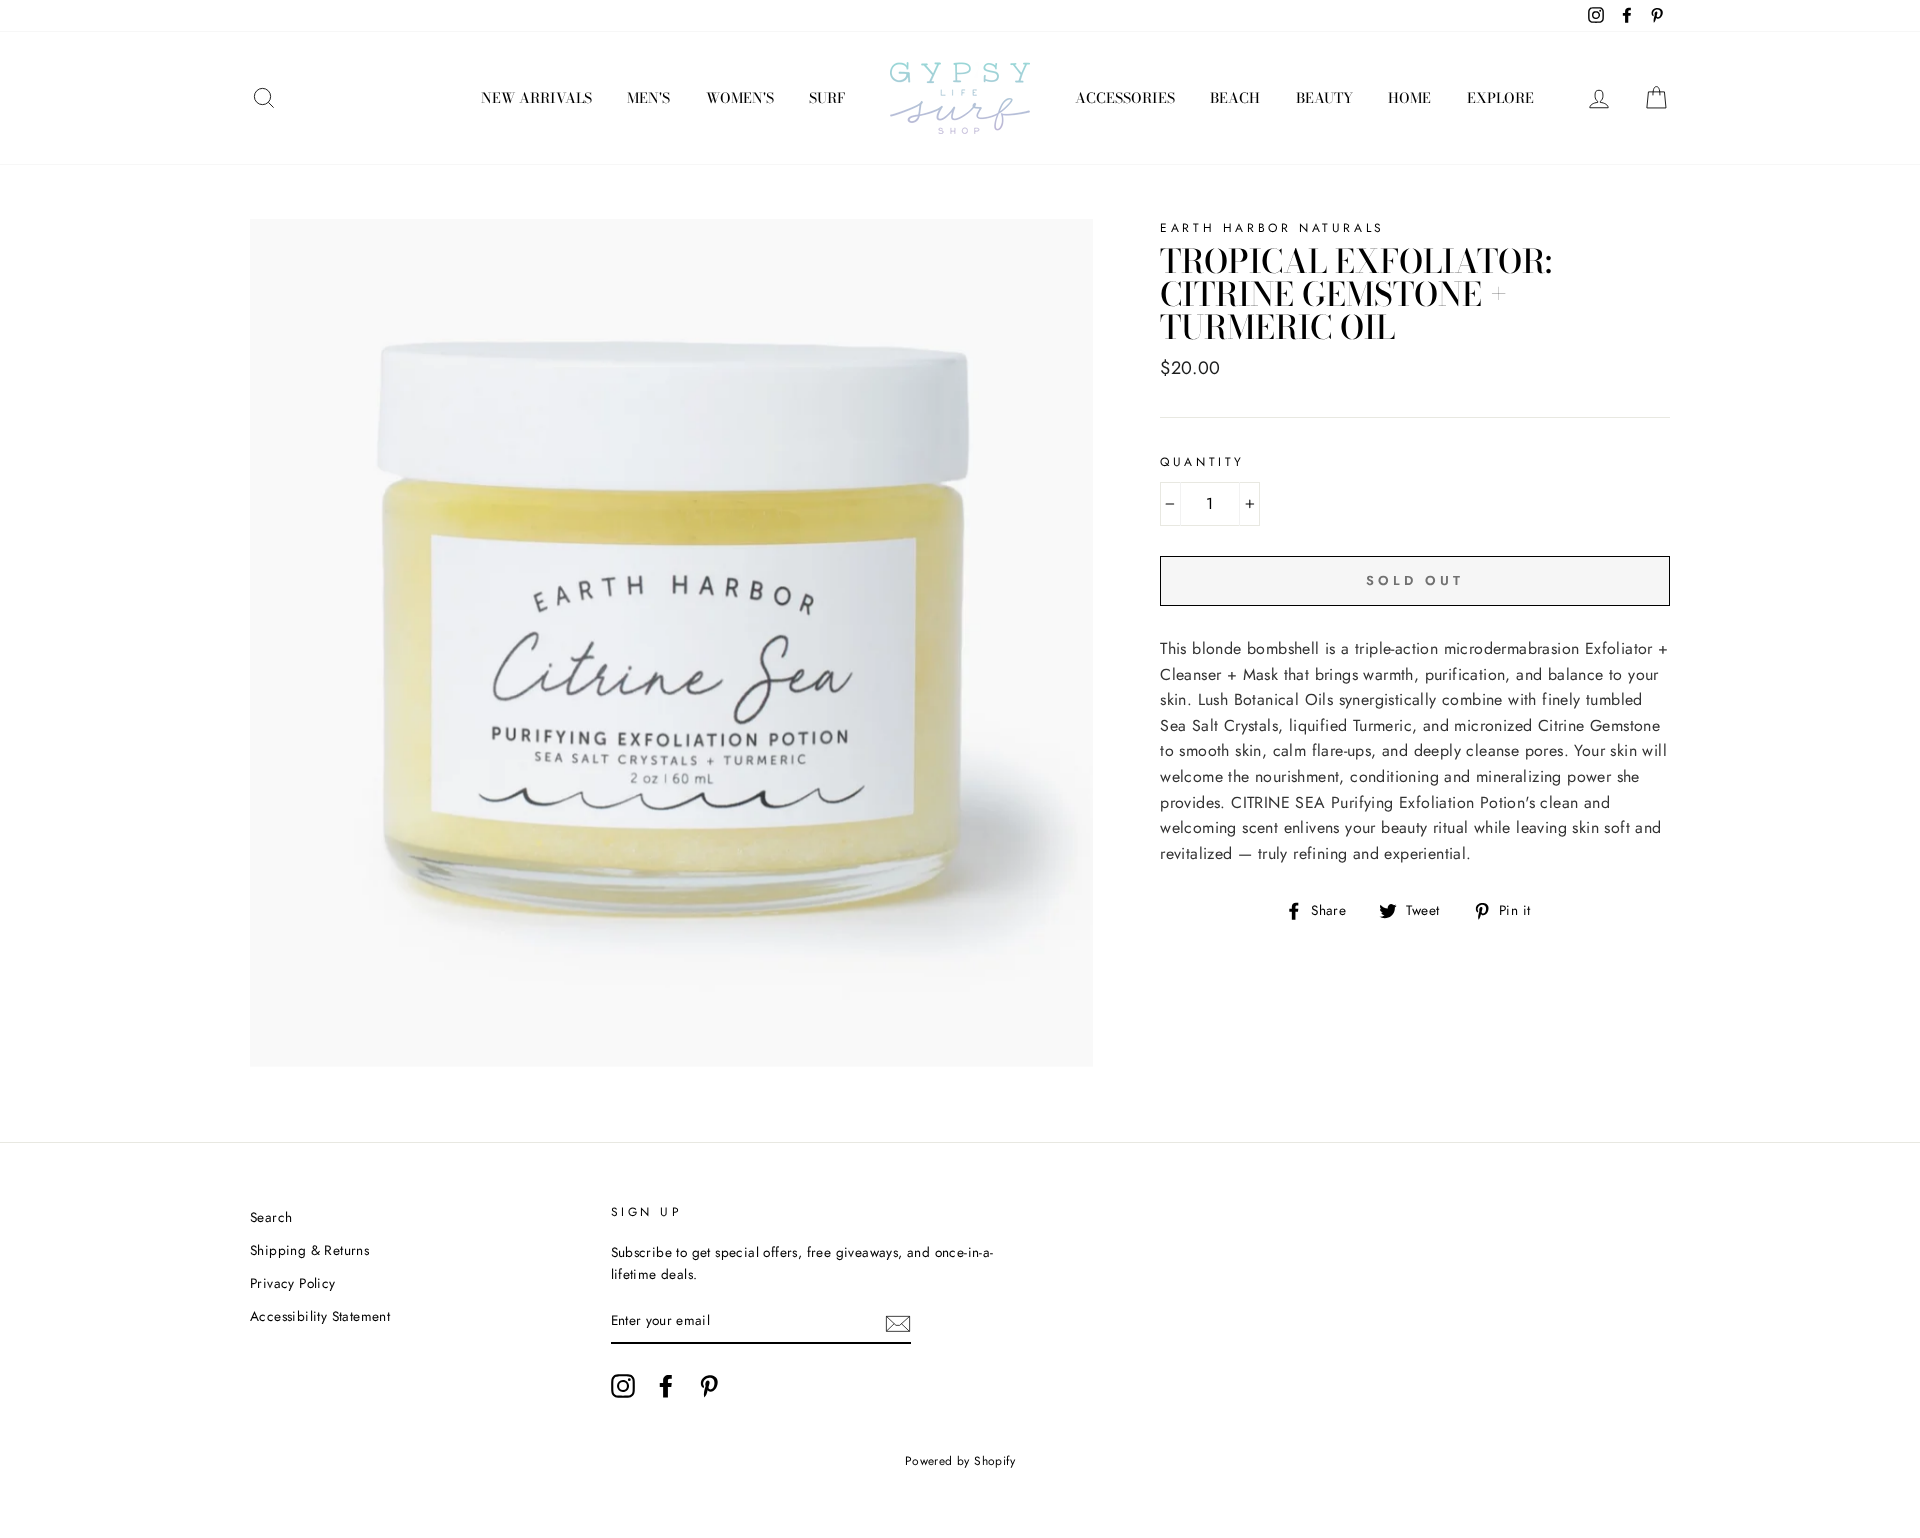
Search (271, 1217)
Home (1409, 98)
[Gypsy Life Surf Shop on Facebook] (666, 1386)
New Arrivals (536, 98)
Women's (740, 98)
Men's (648, 98)
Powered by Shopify (960, 1461)
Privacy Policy (293, 1283)
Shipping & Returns (309, 1250)
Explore (1500, 98)
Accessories (1125, 98)
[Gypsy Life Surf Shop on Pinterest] (709, 1386)
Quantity (1202, 462)
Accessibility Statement (320, 1316)
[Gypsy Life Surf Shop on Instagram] (623, 1386)
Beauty (1324, 98)
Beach (1235, 98)
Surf (827, 98)
